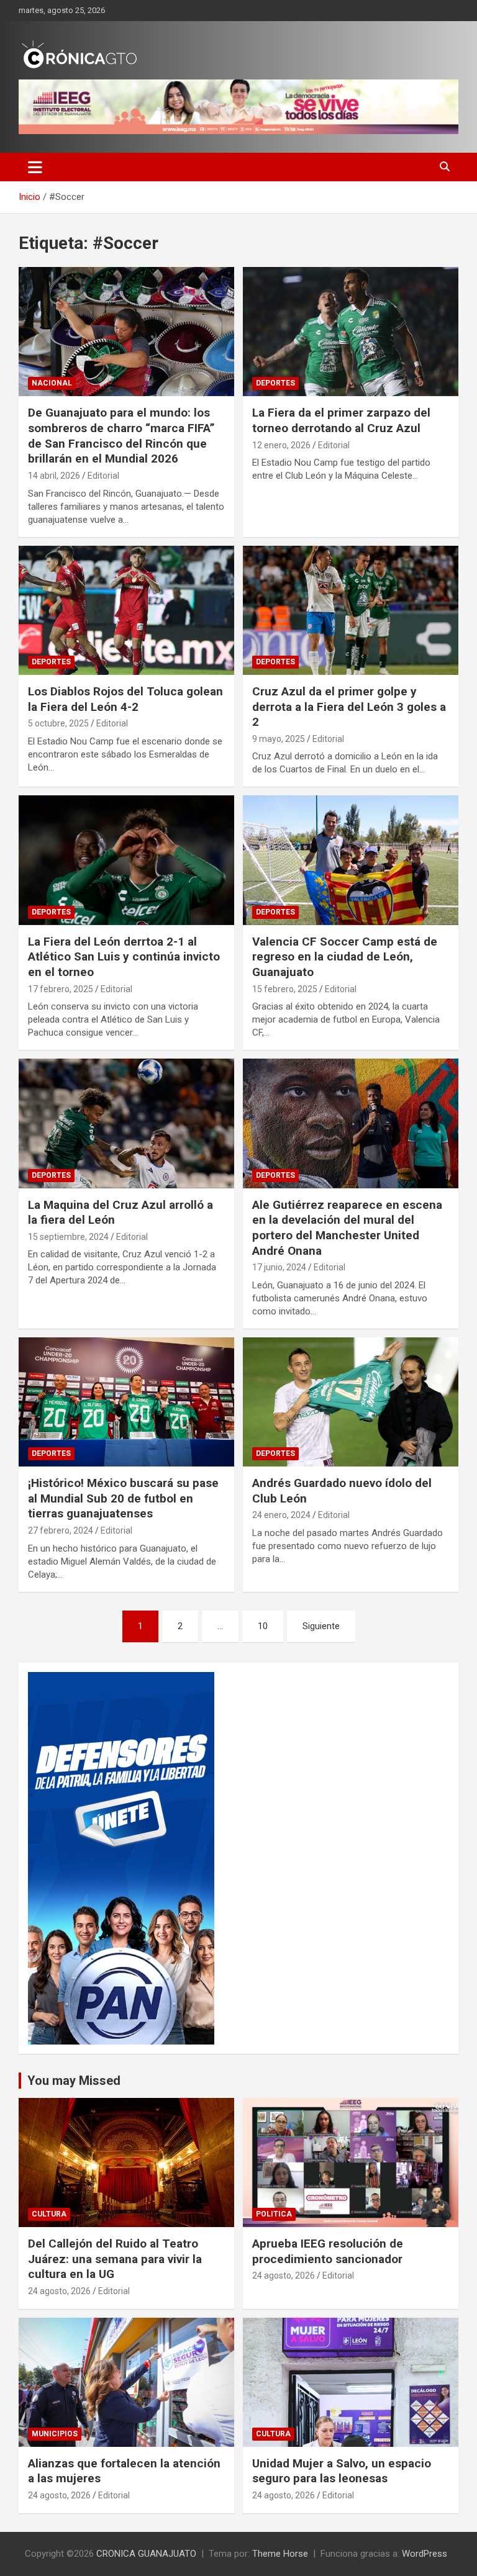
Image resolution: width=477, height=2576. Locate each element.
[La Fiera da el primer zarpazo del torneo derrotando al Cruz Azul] (351, 331)
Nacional (52, 383)
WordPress (425, 2554)
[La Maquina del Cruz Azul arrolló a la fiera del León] (126, 1123)
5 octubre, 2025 (58, 723)
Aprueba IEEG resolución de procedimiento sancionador (328, 2251)
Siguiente (321, 1626)
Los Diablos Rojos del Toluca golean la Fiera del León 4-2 (125, 699)
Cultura (49, 2214)
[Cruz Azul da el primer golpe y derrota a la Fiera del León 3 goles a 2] (351, 610)
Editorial (103, 476)
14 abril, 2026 (54, 476)
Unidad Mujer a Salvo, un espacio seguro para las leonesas (342, 2471)
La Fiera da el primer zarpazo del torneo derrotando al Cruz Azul (341, 420)
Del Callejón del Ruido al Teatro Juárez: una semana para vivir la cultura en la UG (115, 2259)
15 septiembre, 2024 (68, 1237)
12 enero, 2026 (281, 445)
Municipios (55, 2434)
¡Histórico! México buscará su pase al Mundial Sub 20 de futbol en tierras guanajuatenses (123, 1498)
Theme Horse (280, 2554)
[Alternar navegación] (35, 167)
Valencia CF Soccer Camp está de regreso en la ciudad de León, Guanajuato (345, 957)
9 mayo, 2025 (279, 739)
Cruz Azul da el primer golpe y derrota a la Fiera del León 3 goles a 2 (349, 707)
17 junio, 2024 (279, 1267)
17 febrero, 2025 (61, 989)
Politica (274, 2214)
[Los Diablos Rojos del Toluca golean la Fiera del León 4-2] (126, 610)
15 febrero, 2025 (285, 989)
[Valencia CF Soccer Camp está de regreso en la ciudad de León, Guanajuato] (351, 860)
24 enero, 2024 (281, 1515)
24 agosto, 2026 (59, 2291)
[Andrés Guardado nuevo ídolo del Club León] (351, 1402)
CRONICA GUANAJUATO (146, 2554)
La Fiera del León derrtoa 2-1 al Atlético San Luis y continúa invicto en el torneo (124, 957)
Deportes (275, 383)
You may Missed (74, 2081)
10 (263, 1626)
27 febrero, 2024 (61, 1530)
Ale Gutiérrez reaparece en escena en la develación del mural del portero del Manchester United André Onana (347, 1228)
